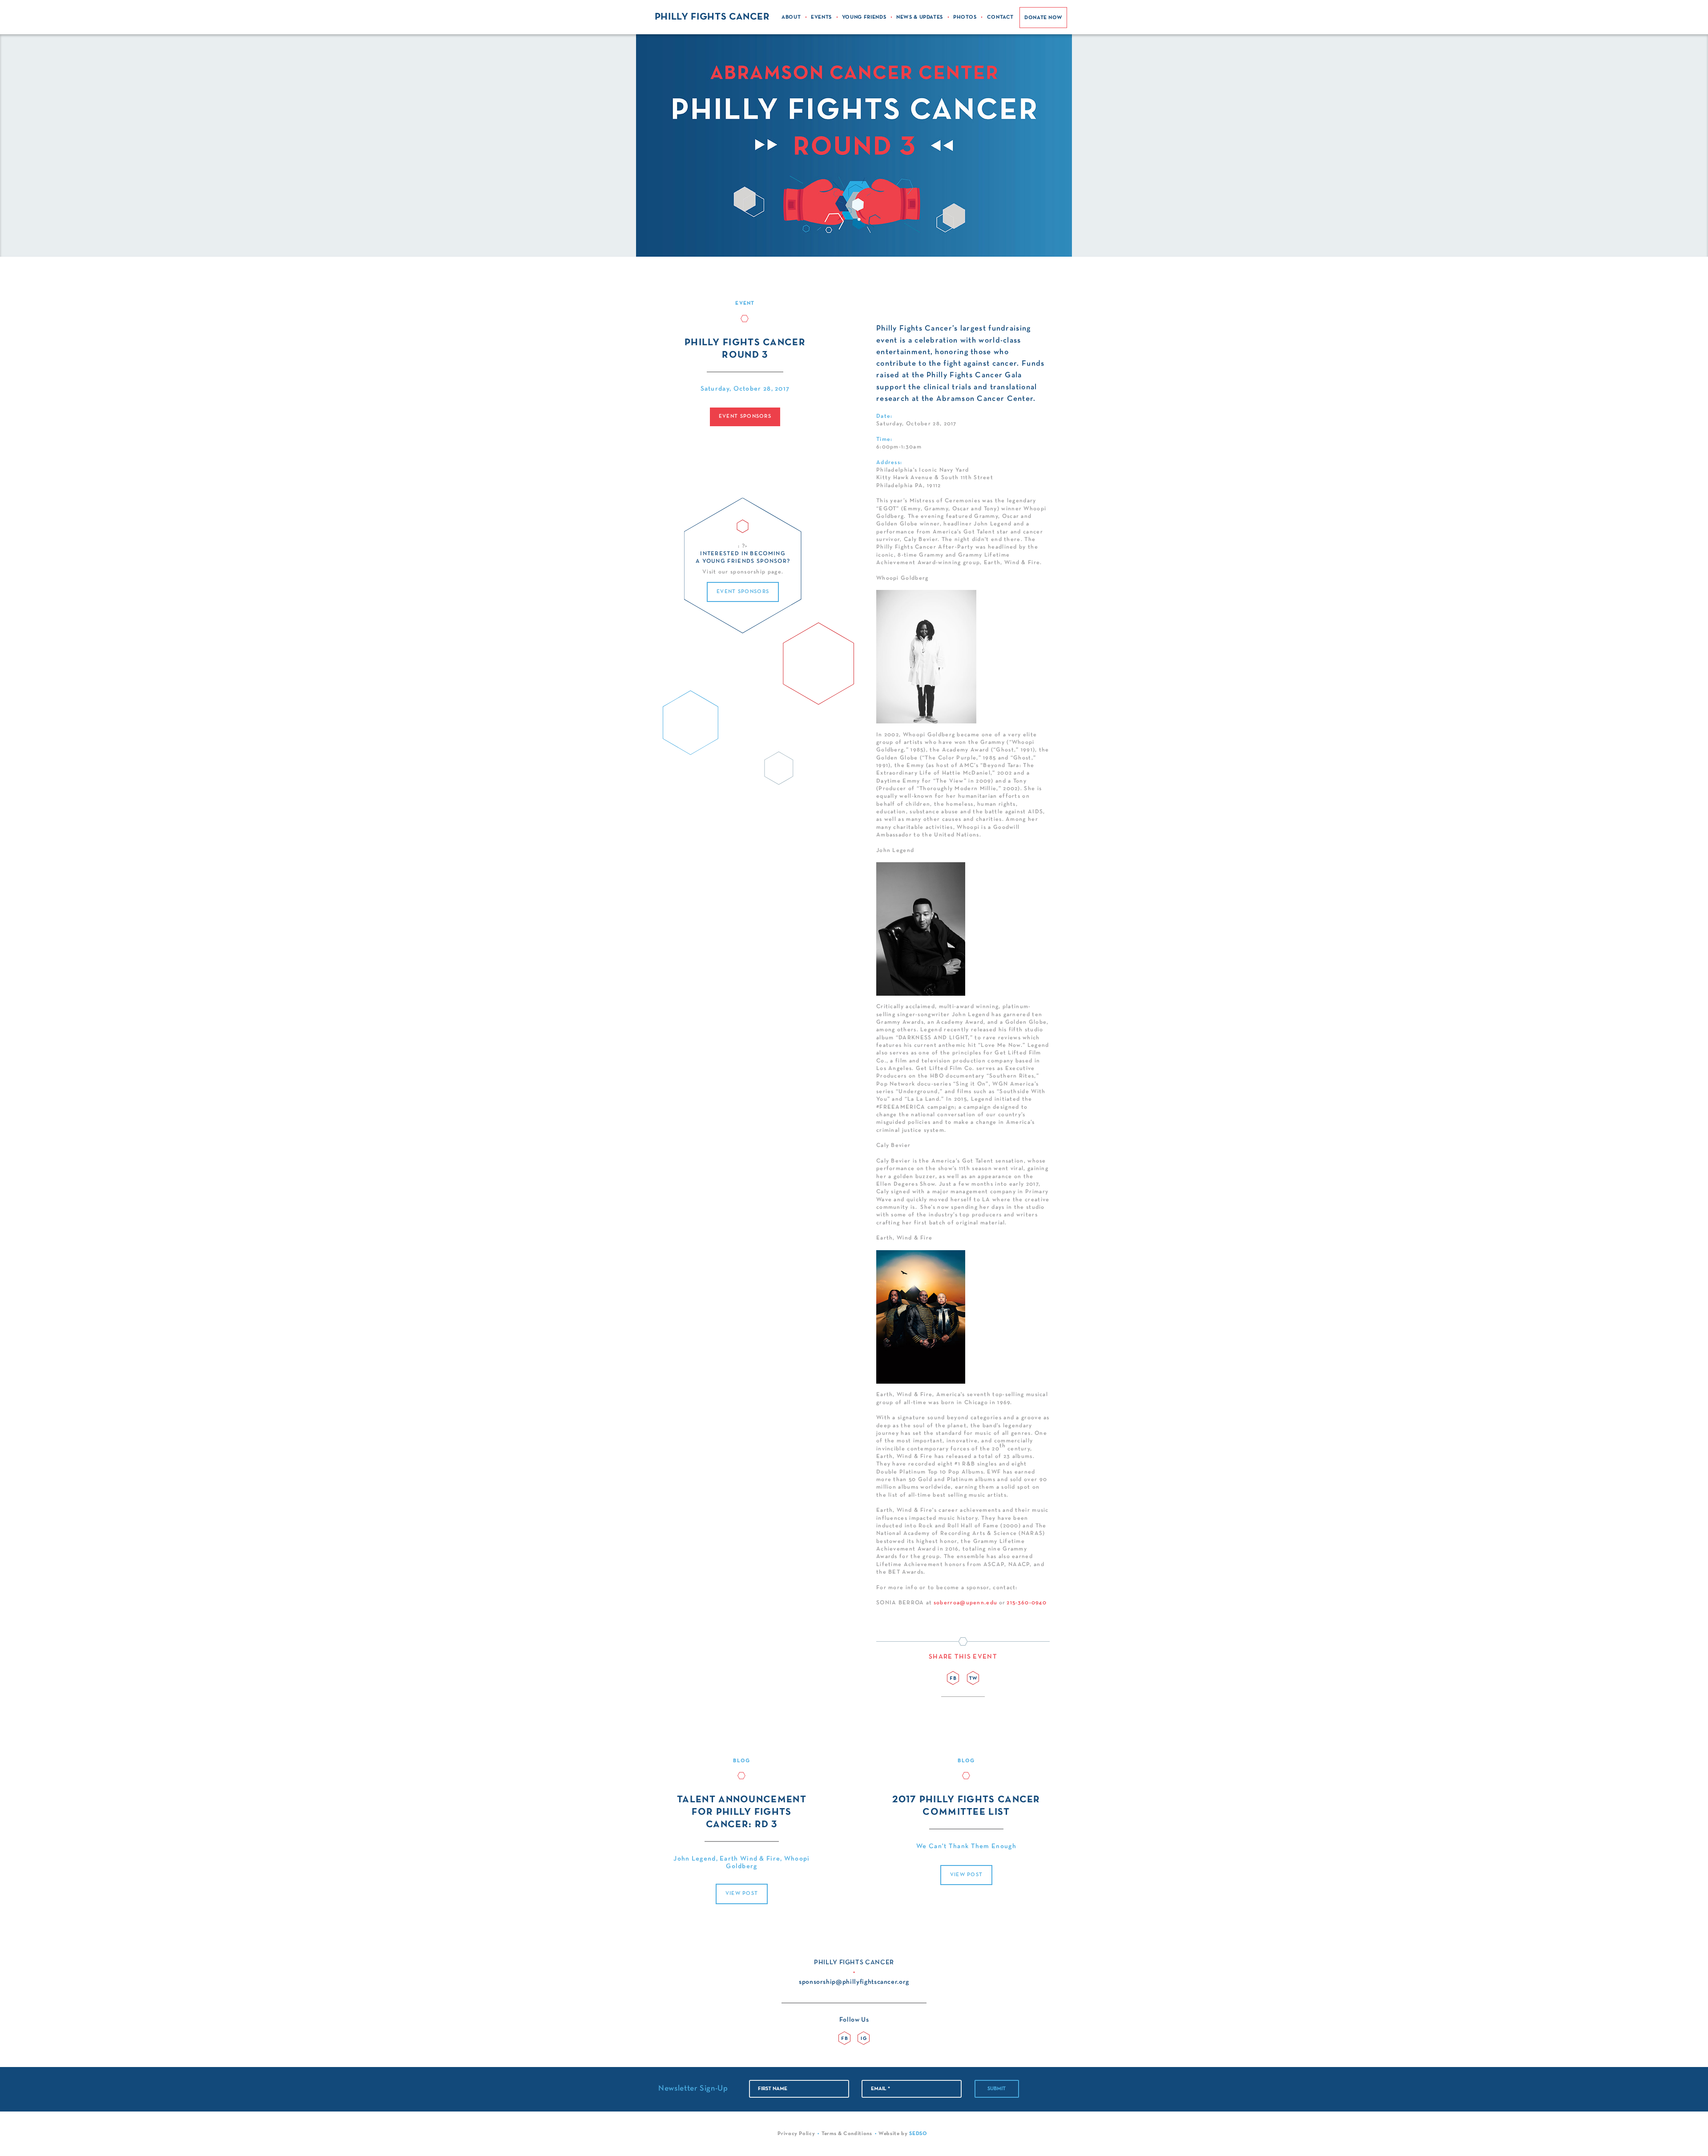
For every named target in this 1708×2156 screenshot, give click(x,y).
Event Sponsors (745, 416)
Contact (1001, 17)
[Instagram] (864, 2038)
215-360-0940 (1027, 1603)
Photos (965, 17)
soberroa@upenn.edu (965, 1603)
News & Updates (920, 17)
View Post (742, 1894)
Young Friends (864, 17)
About (791, 17)
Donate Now (1043, 18)
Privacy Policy (796, 2134)
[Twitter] (973, 1678)
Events (821, 17)
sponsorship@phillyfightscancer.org (854, 1982)
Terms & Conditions (847, 2134)
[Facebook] (953, 1678)
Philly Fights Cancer (712, 17)
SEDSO (918, 2134)
